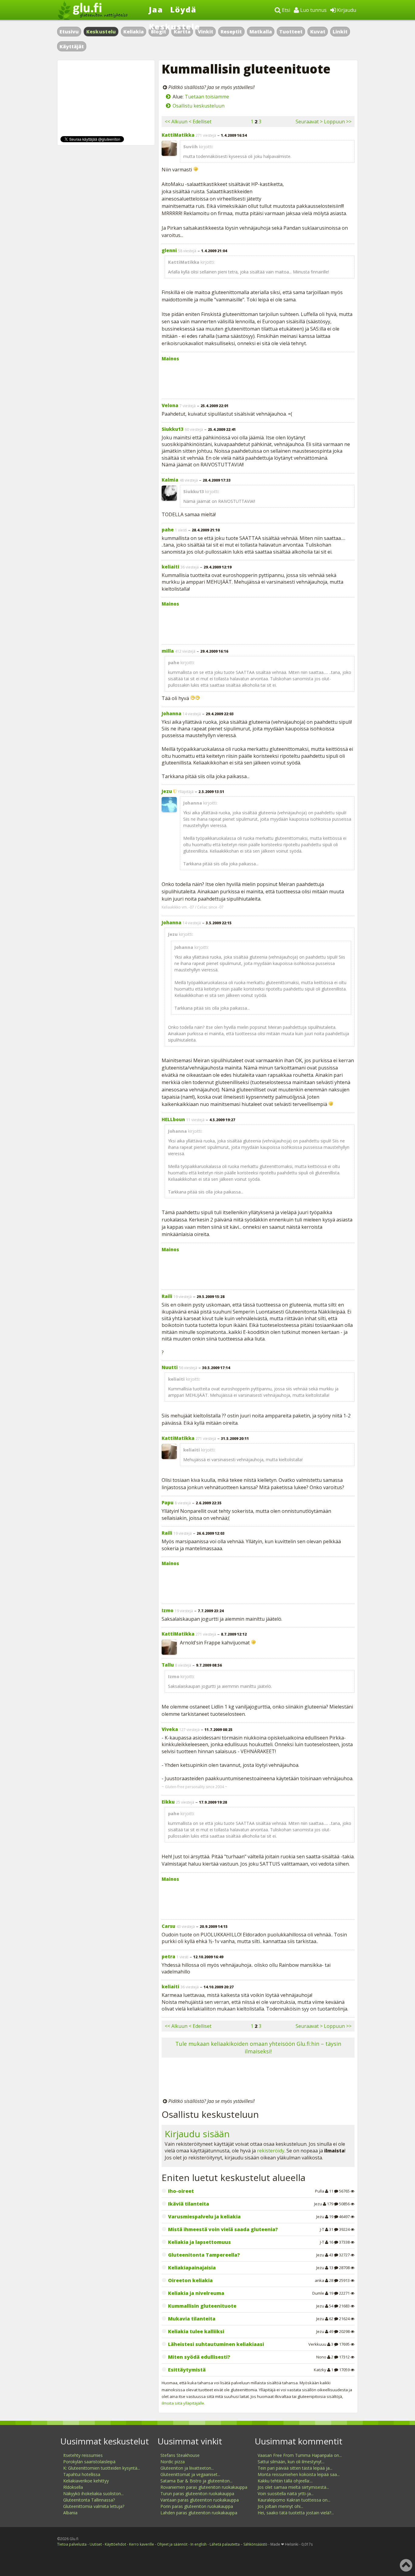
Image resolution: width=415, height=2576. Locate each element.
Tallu (168, 1665)
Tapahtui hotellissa (82, 2474)
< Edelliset (200, 122)
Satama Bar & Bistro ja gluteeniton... (196, 2481)
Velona (170, 405)
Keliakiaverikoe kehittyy (86, 2481)
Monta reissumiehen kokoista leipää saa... (299, 2474)
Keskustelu (101, 32)
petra (168, 1956)
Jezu (167, 791)
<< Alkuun (176, 122)
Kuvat (318, 32)
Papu (168, 1503)
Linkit (340, 32)
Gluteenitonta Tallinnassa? (89, 2500)
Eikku (168, 1802)
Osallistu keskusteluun (199, 106)
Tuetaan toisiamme (207, 97)
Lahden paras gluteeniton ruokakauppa (199, 2513)
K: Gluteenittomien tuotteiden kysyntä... (102, 2468)
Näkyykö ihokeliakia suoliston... (93, 2494)
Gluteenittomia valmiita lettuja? (94, 2506)
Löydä (183, 9)
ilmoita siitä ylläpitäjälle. (183, 2403)
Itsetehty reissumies (83, 2455)
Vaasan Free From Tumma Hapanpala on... (300, 2455)
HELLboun (173, 1119)
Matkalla (261, 32)
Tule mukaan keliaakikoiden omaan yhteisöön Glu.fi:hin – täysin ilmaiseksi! (258, 2047)
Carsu (168, 1926)
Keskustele (175, 26)
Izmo (168, 1610)
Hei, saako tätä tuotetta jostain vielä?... (296, 2513)
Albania (70, 2513)
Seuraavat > (309, 122)
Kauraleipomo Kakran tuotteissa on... (294, 2500)
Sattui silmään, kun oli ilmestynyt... (291, 2462)
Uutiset (96, 2544)
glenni (169, 250)
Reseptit (231, 32)
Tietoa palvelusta (72, 2544)
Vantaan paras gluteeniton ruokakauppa (200, 2500)
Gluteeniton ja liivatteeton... (187, 2468)
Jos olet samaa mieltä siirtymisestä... (293, 2487)
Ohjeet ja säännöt (172, 2544)
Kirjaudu (346, 10)
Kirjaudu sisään (197, 2134)
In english (199, 2544)
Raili (167, 1296)
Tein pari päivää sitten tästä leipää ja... (295, 2468)
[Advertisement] (258, 379)
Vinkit (206, 32)
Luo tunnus (313, 10)
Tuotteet (291, 32)
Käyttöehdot (115, 2544)
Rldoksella (73, 2487)
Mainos (170, 359)
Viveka (170, 1729)
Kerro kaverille (142, 2544)
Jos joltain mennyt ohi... (280, 2506)
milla (168, 651)
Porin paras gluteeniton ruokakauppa (197, 2506)
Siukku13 (173, 429)
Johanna (171, 713)
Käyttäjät (72, 46)
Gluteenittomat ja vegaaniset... (190, 2474)
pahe (168, 530)
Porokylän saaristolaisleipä (89, 2462)
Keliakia (134, 32)
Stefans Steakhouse (180, 2455)
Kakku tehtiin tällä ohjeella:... (285, 2481)
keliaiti (170, 567)
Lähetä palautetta (225, 2544)
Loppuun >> (338, 122)
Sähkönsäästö (255, 2544)
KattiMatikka (178, 135)
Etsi (285, 10)
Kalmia (170, 480)
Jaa (156, 9)
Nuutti (170, 1367)
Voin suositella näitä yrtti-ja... (286, 2494)
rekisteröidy (271, 2151)
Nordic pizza (173, 2462)
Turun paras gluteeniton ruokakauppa (197, 2494)
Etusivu (69, 32)
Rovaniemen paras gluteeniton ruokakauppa (204, 2487)
